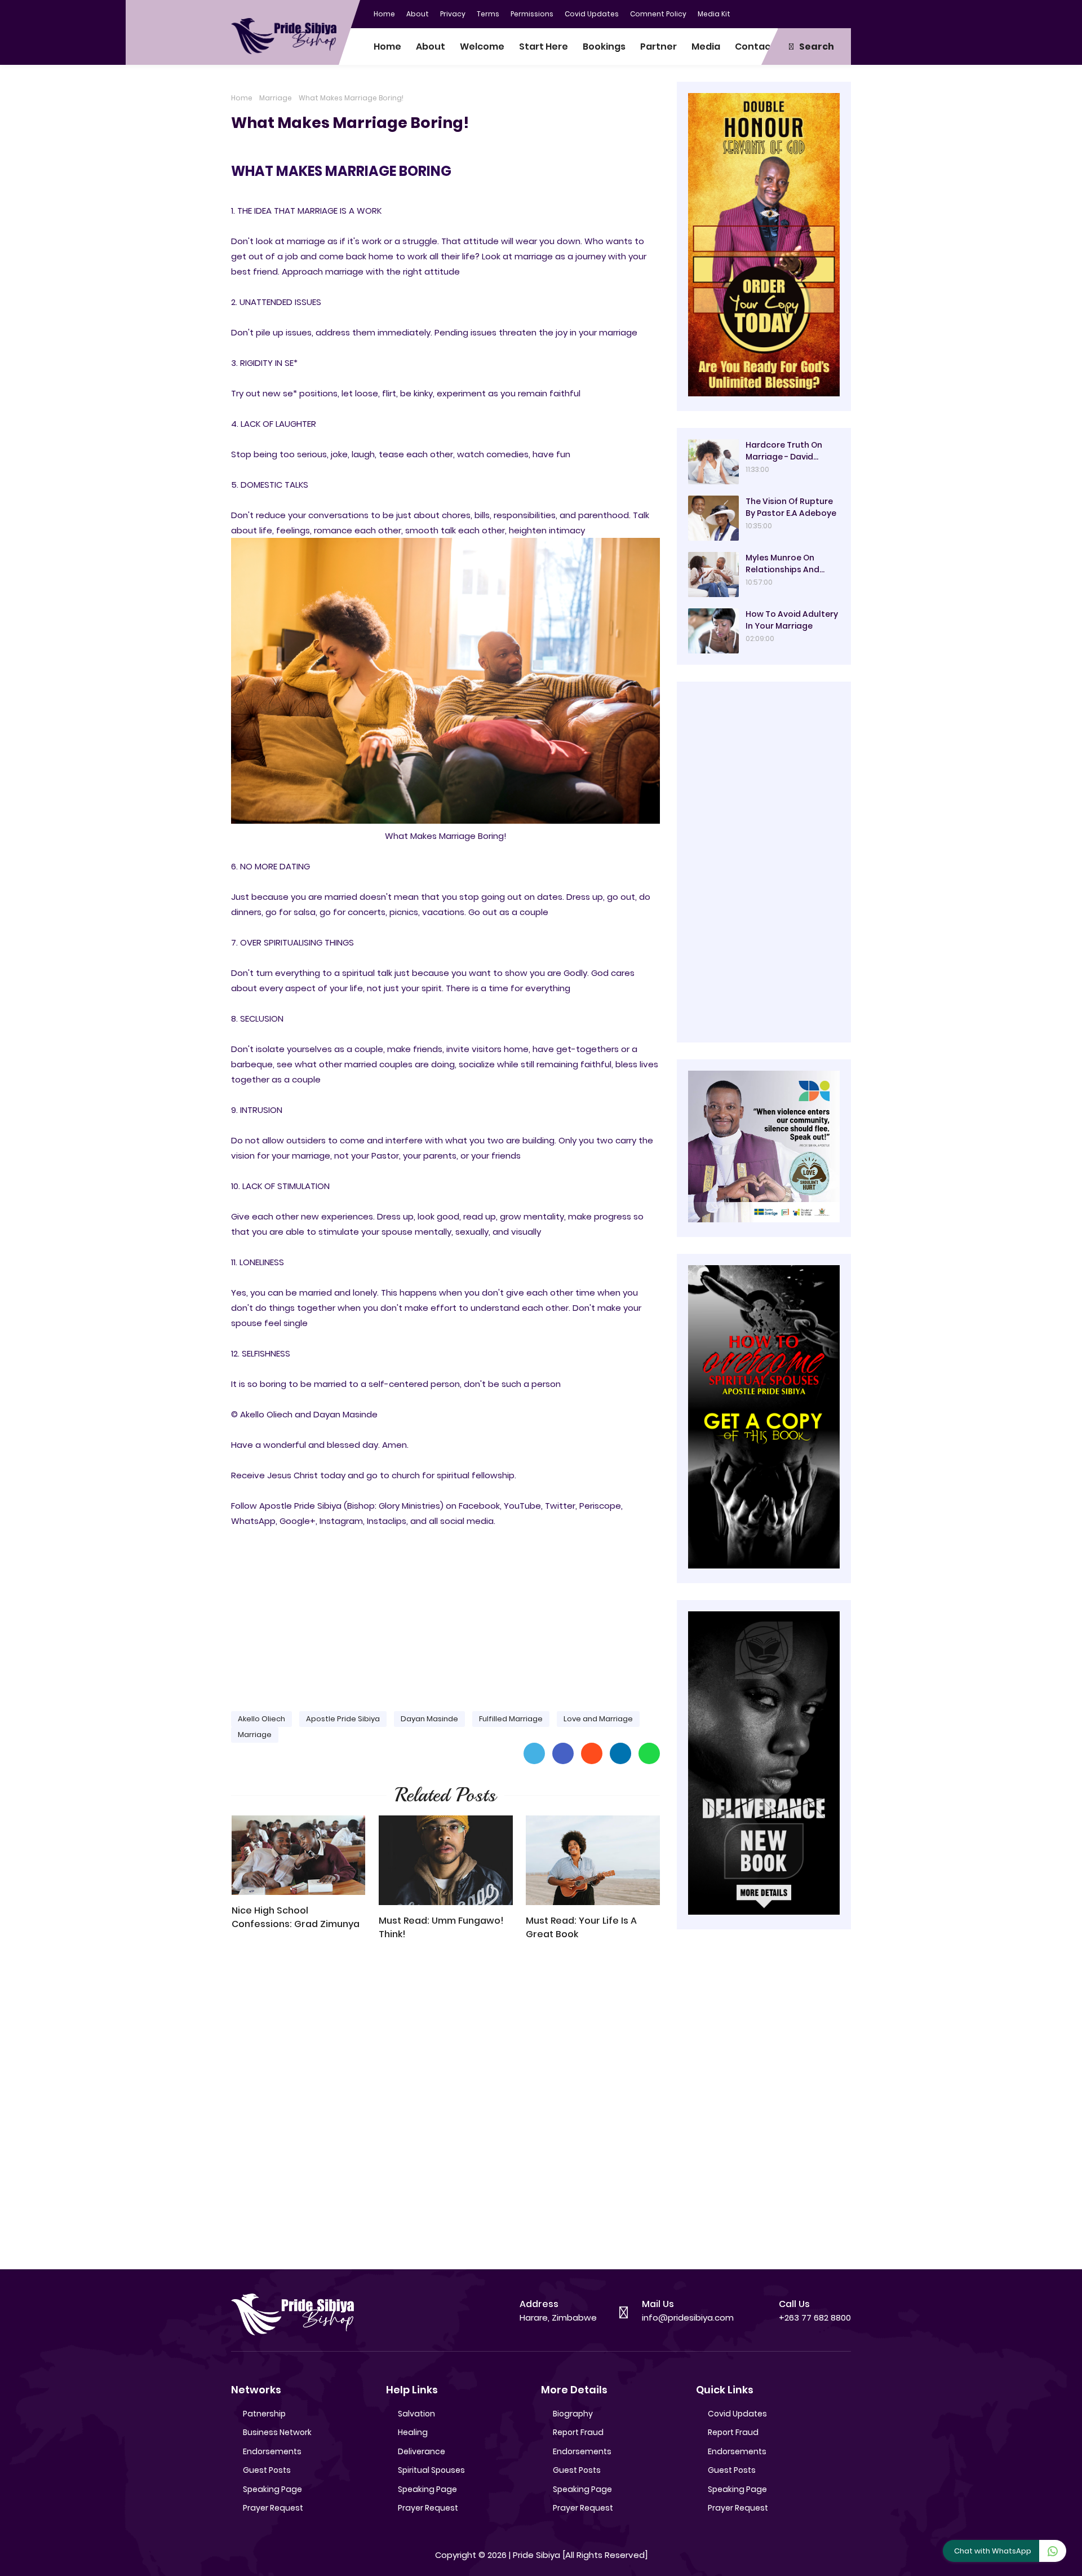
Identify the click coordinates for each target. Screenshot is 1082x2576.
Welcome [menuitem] (482, 47)
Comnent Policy (658, 14)
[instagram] (820, 13)
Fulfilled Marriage (511, 1719)
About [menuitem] (431, 47)
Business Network (277, 2432)
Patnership (264, 2414)
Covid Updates (592, 14)
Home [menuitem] (387, 47)
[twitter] (797, 13)
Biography (573, 2414)
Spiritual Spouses (431, 2470)
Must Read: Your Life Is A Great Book (581, 1927)
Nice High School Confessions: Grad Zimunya (296, 1917)
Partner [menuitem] (658, 47)
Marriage (276, 98)
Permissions (532, 14)
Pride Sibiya (536, 2555)
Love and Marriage (598, 1719)
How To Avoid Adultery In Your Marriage (792, 620)
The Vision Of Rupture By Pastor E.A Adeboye (791, 507)
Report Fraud (578, 2432)
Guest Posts (267, 2470)
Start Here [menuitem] (544, 47)
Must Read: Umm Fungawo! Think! (441, 1927)
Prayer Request (273, 2508)
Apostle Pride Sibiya (343, 1719)
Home (384, 14)
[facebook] (775, 13)
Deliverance (422, 2451)
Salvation (416, 2414)
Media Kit (714, 14)
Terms (488, 14)
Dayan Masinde (429, 1719)
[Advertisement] (445, 1614)
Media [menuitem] (706, 47)
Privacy (453, 14)
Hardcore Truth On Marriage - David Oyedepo (784, 451)
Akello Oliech (261, 1719)
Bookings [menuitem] (604, 47)
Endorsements (272, 2451)
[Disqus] (445, 2110)
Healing (413, 2432)
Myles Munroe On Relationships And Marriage (782, 564)
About (418, 14)
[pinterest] (842, 13)
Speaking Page (272, 2489)
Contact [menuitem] (755, 47)
